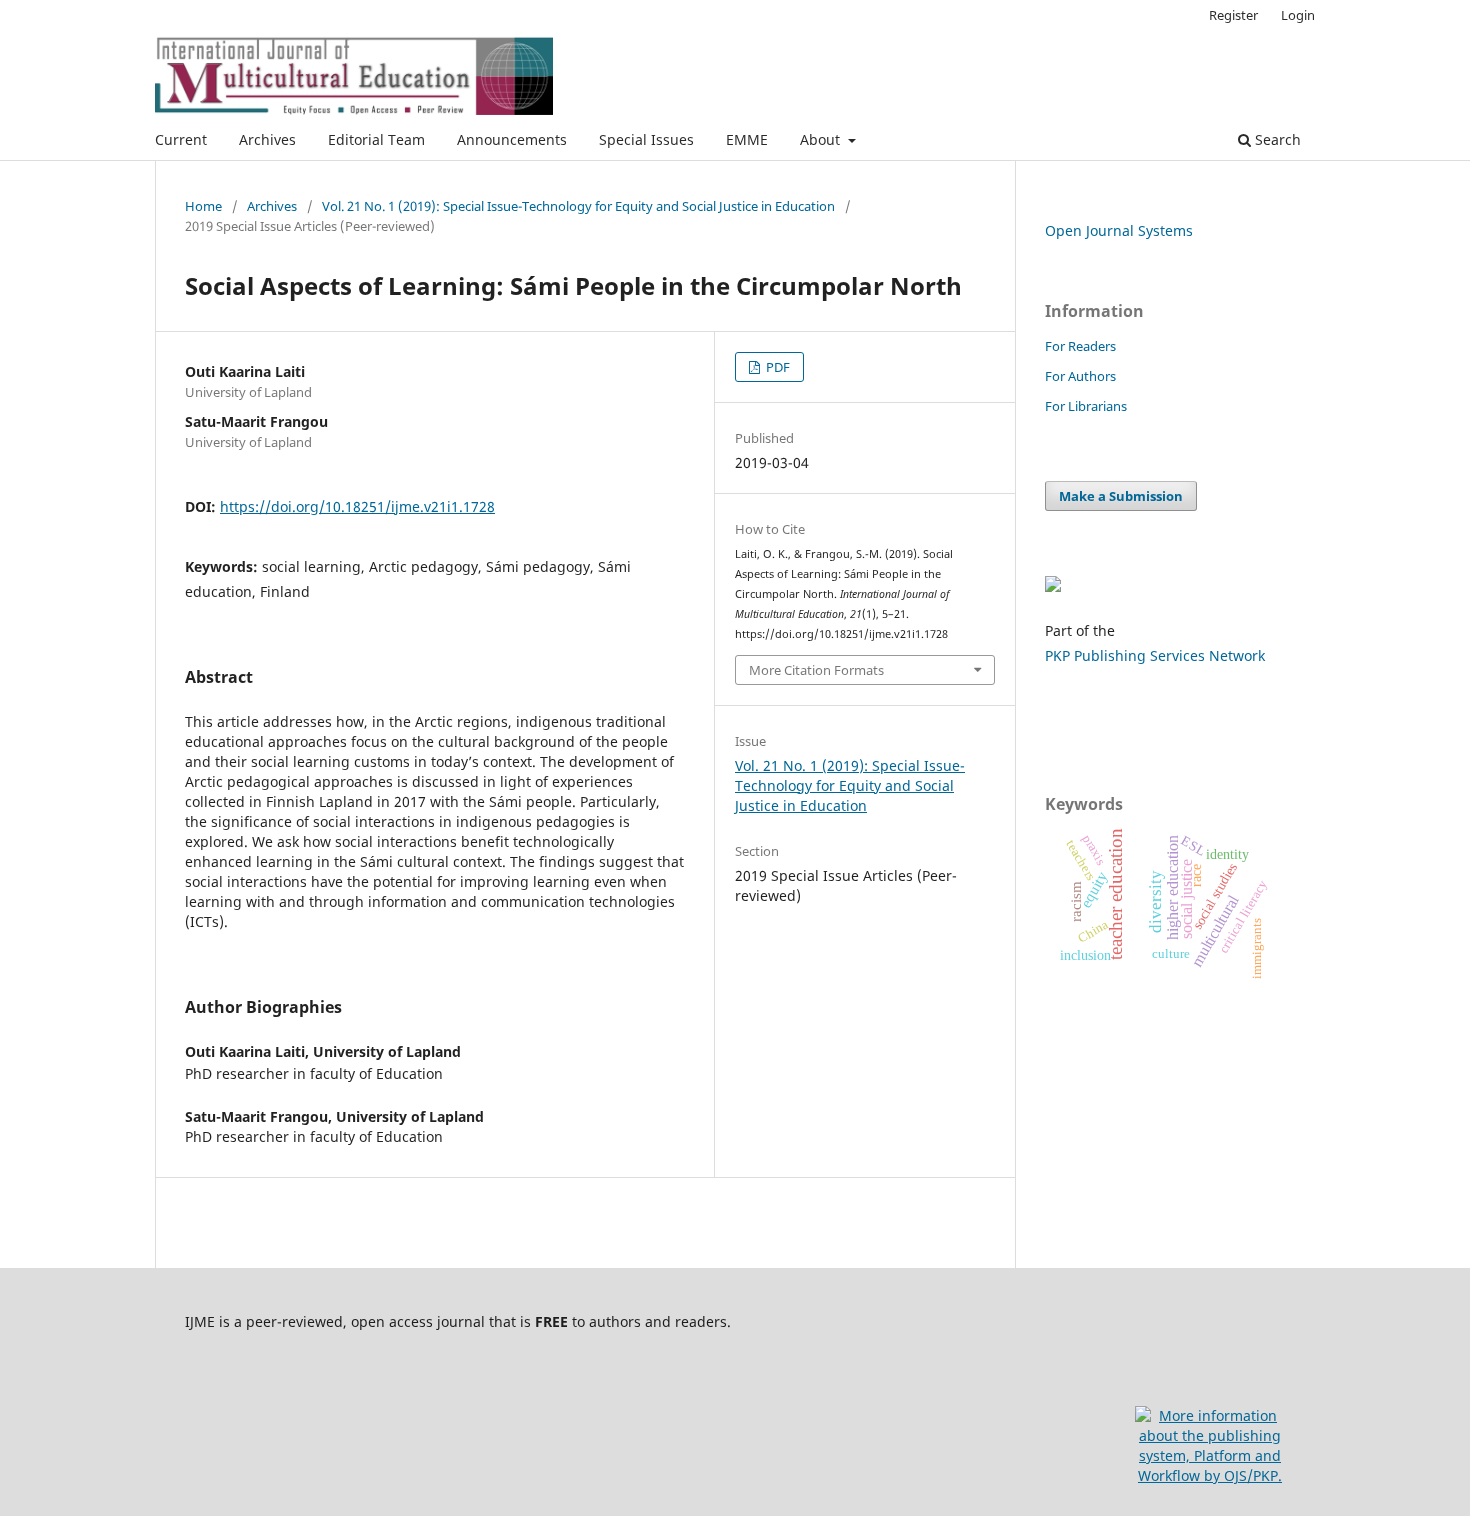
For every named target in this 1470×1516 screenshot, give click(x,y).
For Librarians (1086, 406)
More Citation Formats (816, 670)
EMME (747, 139)
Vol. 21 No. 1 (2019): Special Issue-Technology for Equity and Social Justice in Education (578, 206)
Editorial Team (376, 139)
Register (1233, 15)
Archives (267, 139)
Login (1298, 15)
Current (181, 139)
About (822, 139)
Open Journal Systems (1119, 230)
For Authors (1080, 376)
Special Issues (646, 139)
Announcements (512, 139)
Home (203, 206)
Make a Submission (1121, 496)
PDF (776, 367)
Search (1276, 139)
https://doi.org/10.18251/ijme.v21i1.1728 (357, 506)
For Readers (1080, 346)
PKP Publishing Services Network (1155, 655)
